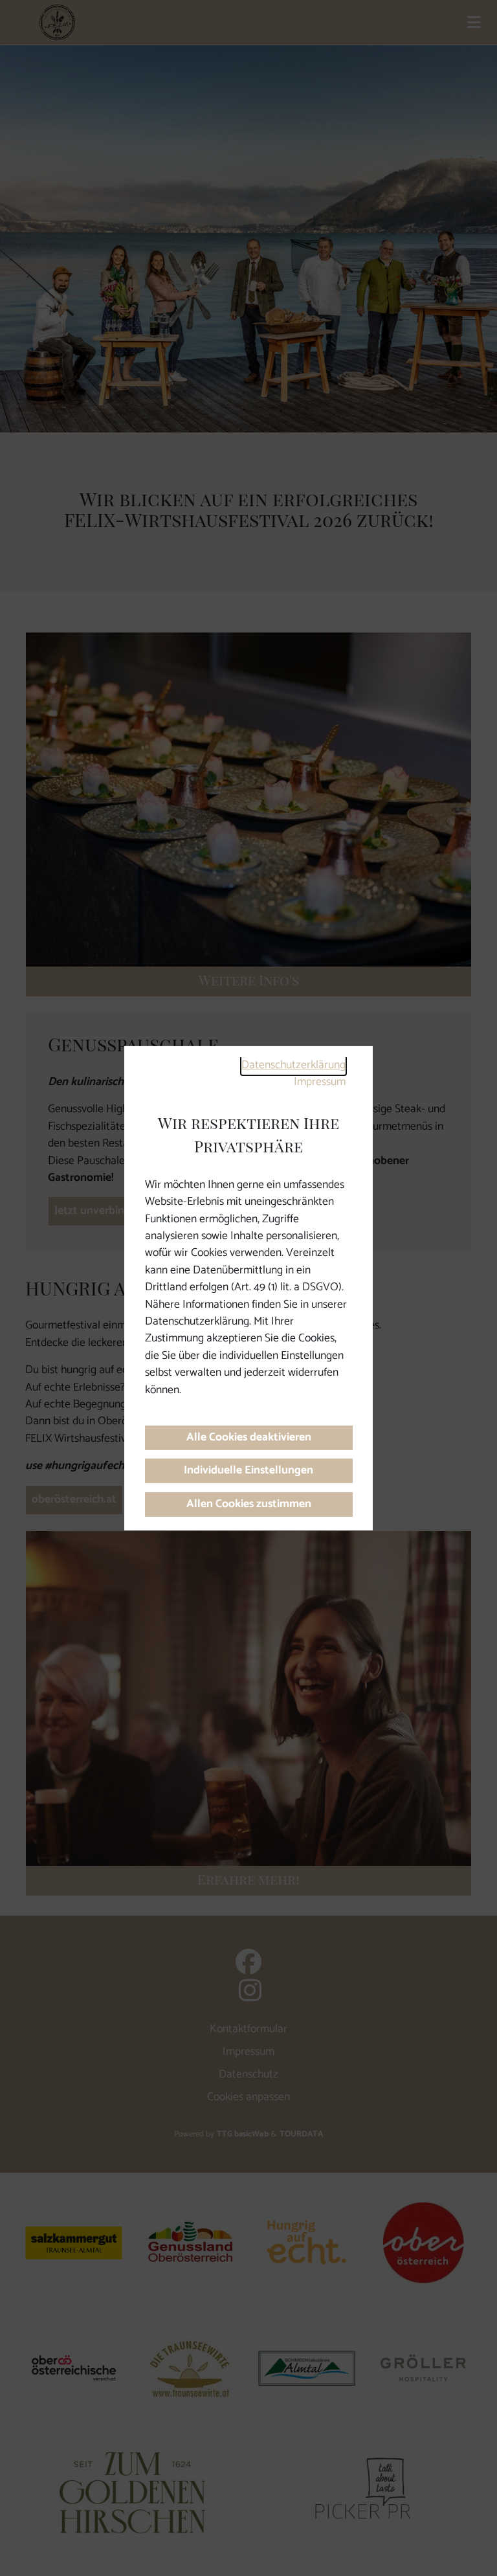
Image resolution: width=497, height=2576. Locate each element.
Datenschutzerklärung (293, 1065)
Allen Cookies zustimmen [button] (249, 1504)
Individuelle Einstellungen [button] (248, 1471)
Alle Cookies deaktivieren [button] (249, 1438)
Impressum (320, 1082)
